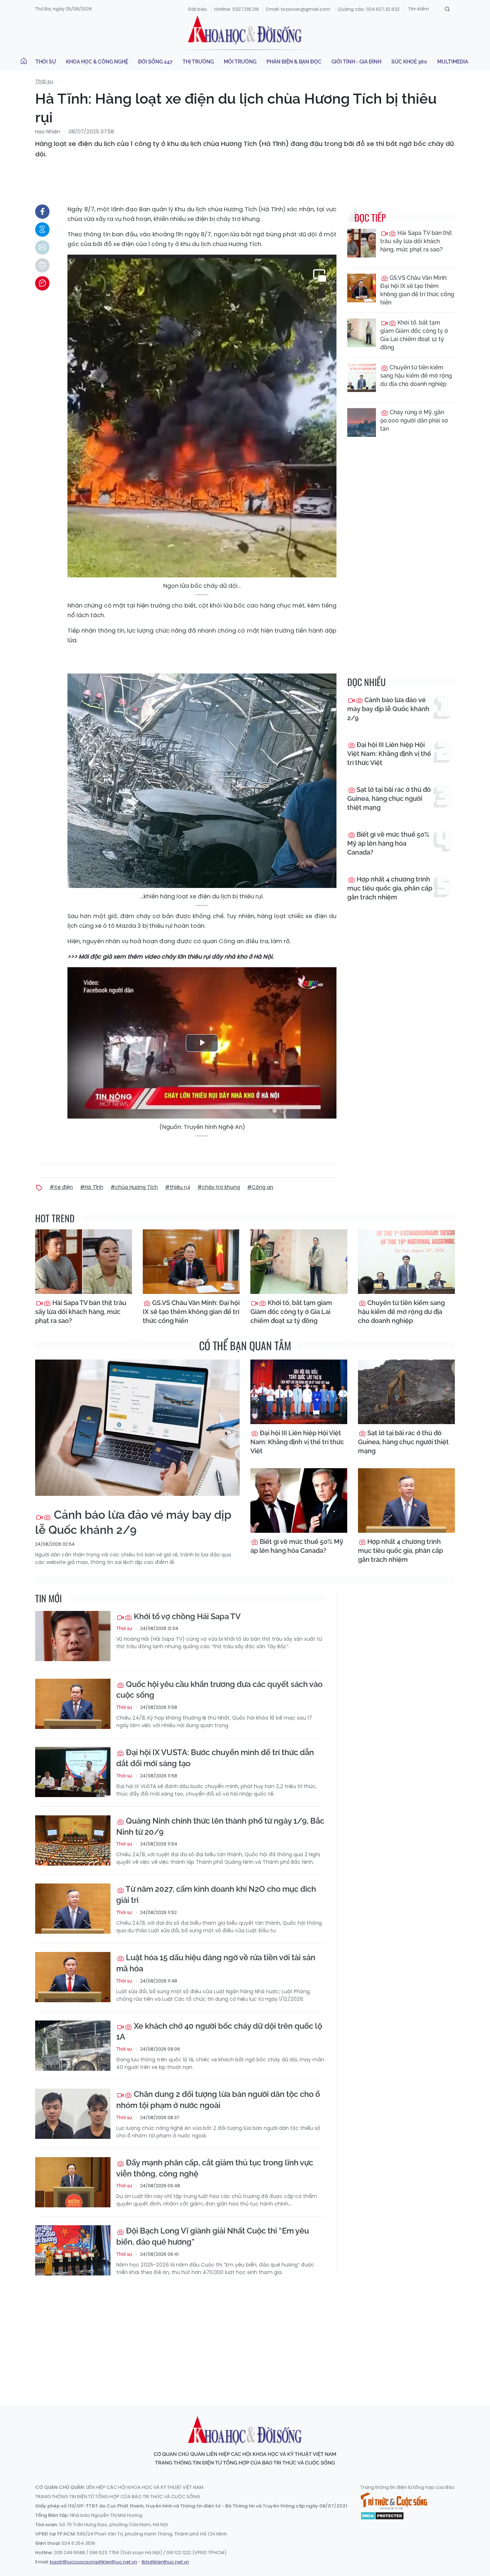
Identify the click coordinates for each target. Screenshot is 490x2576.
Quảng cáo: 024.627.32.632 (369, 9)
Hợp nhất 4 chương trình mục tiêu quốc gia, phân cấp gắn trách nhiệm (390, 888)
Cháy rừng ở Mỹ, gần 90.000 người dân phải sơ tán (414, 420)
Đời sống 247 (155, 62)
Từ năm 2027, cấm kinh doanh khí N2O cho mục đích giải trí (216, 1894)
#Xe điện (61, 1187)
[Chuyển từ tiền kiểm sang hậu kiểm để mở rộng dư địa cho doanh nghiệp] (362, 378)
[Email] (42, 247)
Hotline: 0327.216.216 (237, 9)
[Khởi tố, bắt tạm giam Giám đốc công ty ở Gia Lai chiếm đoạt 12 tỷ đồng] (362, 333)
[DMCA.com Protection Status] (382, 2515)
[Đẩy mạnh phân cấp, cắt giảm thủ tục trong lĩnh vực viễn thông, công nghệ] (73, 2182)
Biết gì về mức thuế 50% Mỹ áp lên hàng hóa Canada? (388, 843)
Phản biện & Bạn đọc (294, 62)
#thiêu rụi (178, 1187)
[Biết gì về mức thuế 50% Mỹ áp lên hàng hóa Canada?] (299, 1500)
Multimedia (453, 62)
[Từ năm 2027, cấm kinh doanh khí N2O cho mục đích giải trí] (73, 1909)
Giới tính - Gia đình (356, 62)
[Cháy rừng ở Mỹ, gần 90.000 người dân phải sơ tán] (362, 422)
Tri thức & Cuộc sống (394, 2501)
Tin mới (48, 1598)
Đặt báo (198, 9)
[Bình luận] (42, 283)
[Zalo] (42, 230)
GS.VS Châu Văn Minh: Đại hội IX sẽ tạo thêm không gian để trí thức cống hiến (417, 290)
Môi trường (240, 62)
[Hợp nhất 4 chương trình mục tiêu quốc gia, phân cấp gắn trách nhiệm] (406, 1500)
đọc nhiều (366, 682)
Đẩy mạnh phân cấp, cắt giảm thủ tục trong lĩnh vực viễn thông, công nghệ (215, 2168)
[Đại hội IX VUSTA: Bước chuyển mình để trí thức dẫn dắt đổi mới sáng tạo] (73, 1772)
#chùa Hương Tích (134, 1187)
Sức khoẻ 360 (409, 62)
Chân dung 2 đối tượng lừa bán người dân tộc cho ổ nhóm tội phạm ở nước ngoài (218, 2100)
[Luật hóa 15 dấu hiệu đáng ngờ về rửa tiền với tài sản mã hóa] (73, 1977)
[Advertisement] (245, 2334)
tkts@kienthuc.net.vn (165, 2562)
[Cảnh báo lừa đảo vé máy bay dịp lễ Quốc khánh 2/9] (137, 1428)
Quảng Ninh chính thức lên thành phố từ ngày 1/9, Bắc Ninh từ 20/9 (220, 1826)
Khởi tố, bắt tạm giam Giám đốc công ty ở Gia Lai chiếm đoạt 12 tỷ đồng (414, 335)
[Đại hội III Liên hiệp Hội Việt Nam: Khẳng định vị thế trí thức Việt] (299, 1392)
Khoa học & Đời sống (245, 30)
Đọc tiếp (370, 218)
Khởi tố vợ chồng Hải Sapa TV (186, 1616)
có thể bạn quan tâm (245, 1345)
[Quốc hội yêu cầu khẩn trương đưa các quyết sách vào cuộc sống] (73, 1704)
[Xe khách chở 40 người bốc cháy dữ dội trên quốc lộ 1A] (73, 2046)
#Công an (260, 1187)
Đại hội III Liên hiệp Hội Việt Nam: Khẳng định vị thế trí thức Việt (389, 754)
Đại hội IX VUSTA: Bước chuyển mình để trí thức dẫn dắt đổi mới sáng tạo (215, 1758)
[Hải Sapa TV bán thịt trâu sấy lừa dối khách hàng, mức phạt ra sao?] (362, 243)
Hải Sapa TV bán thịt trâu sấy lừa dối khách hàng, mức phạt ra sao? (416, 241)
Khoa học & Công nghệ (97, 62)
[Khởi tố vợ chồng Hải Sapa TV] (73, 1636)
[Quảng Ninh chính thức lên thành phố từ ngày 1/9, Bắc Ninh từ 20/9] (73, 1840)
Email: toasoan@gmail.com (298, 9)
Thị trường (198, 62)
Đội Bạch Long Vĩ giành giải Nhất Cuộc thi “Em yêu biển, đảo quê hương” (213, 2236)
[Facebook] (42, 212)
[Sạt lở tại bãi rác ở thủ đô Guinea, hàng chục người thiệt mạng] (406, 1392)
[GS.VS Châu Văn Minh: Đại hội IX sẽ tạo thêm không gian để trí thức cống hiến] (362, 288)
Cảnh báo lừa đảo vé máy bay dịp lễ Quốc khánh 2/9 (388, 709)
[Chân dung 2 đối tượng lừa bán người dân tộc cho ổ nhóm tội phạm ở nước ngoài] (73, 2114)
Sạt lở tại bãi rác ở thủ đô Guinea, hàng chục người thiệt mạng (389, 798)
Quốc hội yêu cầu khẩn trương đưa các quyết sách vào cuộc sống (219, 1690)
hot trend (55, 1218)
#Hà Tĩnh (92, 1187)
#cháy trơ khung (219, 1187)
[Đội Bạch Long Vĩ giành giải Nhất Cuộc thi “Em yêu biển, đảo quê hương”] (73, 2250)
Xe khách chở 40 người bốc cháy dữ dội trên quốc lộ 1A (219, 2031)
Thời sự (46, 62)
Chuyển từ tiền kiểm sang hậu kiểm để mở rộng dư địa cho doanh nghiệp (416, 376)
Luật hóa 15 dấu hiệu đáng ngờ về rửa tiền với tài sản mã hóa (216, 1963)
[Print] (42, 265)
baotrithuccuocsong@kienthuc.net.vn (93, 2562)
